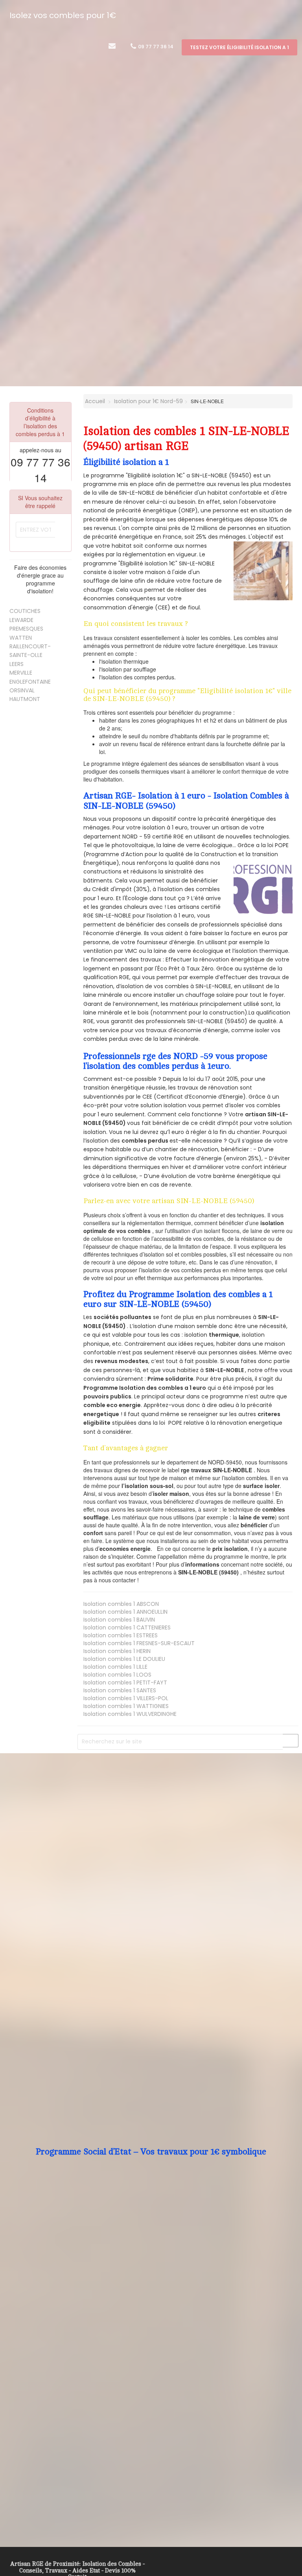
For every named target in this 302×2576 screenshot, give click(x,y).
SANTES (120, 1690)
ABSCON (121, 1604)
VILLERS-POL (126, 1698)
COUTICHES (25, 611)
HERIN (117, 1651)
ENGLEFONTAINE (30, 682)
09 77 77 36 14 (155, 47)
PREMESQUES (26, 629)
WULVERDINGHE (130, 1714)
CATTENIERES (127, 1627)
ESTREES (121, 1635)
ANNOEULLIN (125, 1612)
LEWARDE (21, 620)
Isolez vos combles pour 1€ (63, 15)
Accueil (94, 401)
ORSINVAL (22, 690)
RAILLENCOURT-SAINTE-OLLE (30, 651)
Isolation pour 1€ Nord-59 (148, 401)
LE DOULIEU (124, 1659)
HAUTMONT (25, 699)
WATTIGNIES (126, 1706)
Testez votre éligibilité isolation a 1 (239, 47)
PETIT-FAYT (125, 1682)
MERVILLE (21, 673)
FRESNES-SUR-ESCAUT (139, 1643)
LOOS (117, 1675)
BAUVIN (119, 1620)
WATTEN (21, 638)
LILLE (115, 1667)
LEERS (17, 664)
